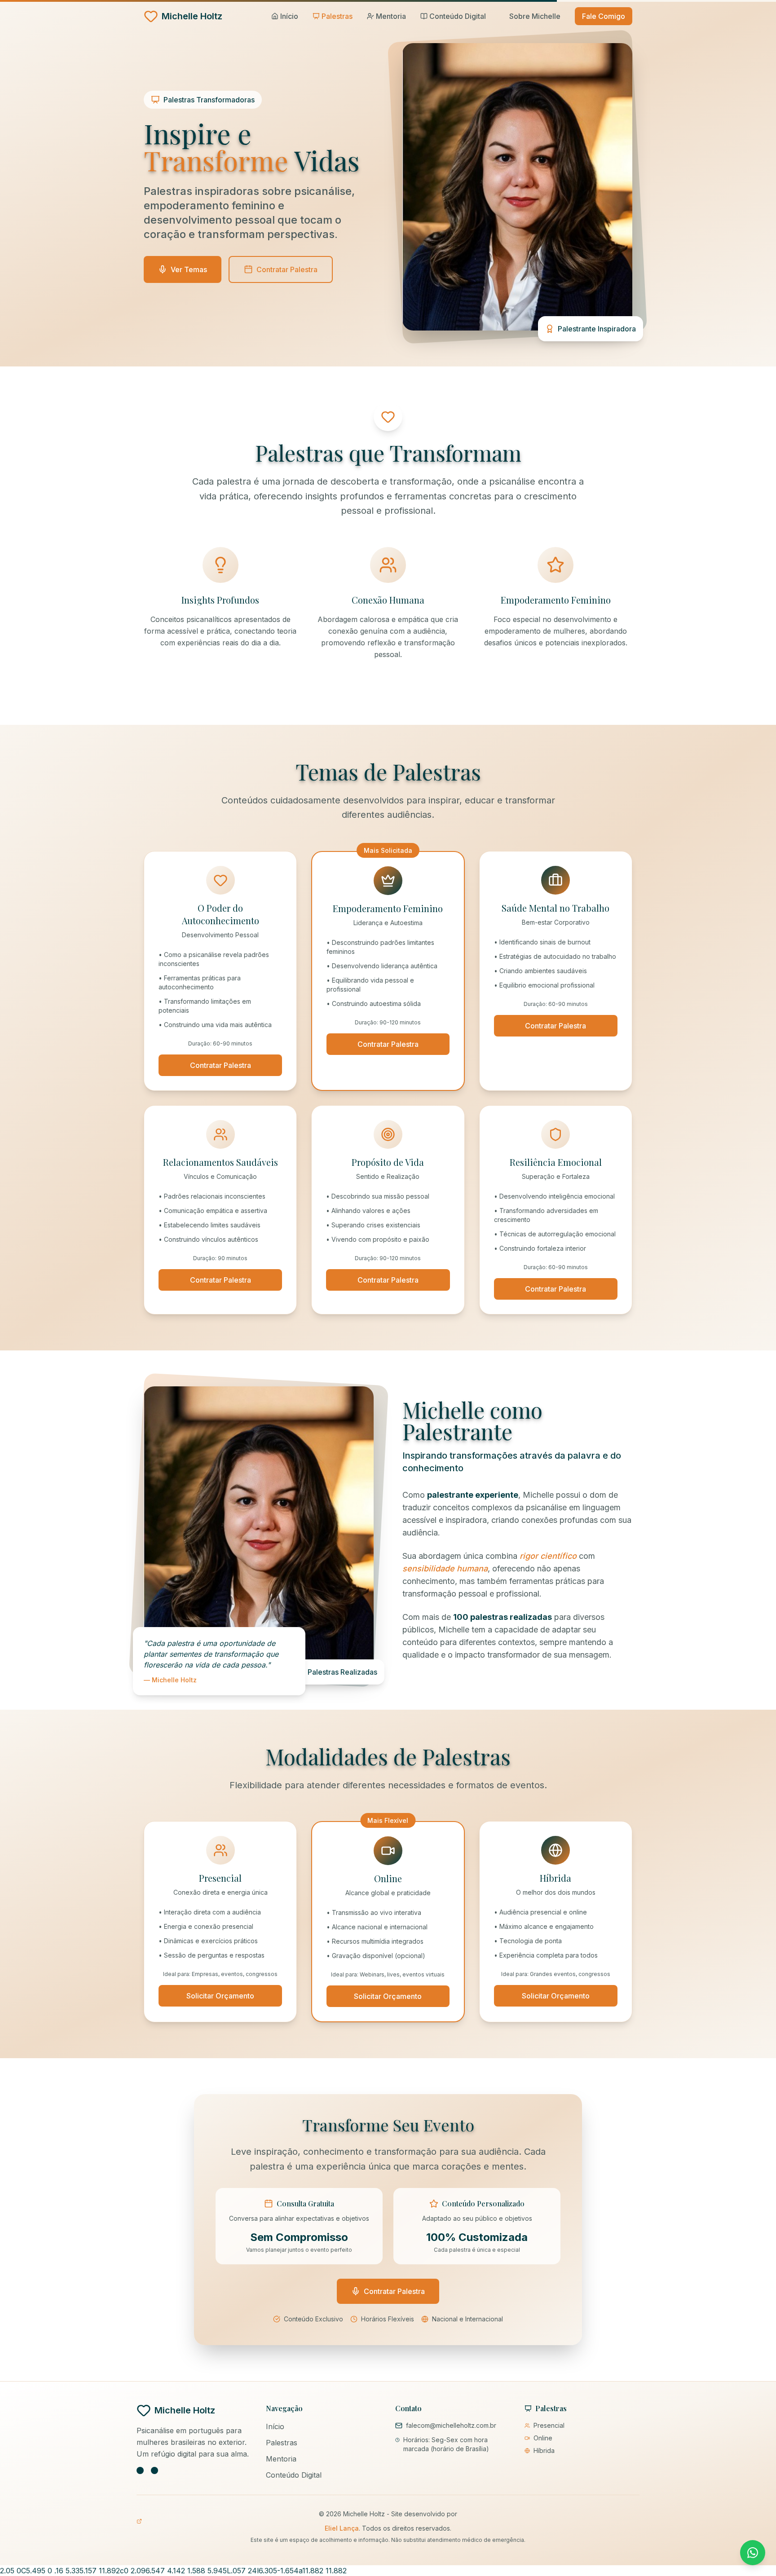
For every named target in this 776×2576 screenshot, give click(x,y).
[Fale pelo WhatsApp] (753, 2553)
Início (275, 2426)
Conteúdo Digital (294, 2475)
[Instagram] (140, 2470)
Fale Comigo (604, 16)
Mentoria (281, 2459)
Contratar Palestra (220, 1065)
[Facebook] (154, 2470)
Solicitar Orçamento (220, 1996)
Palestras (282, 2443)
